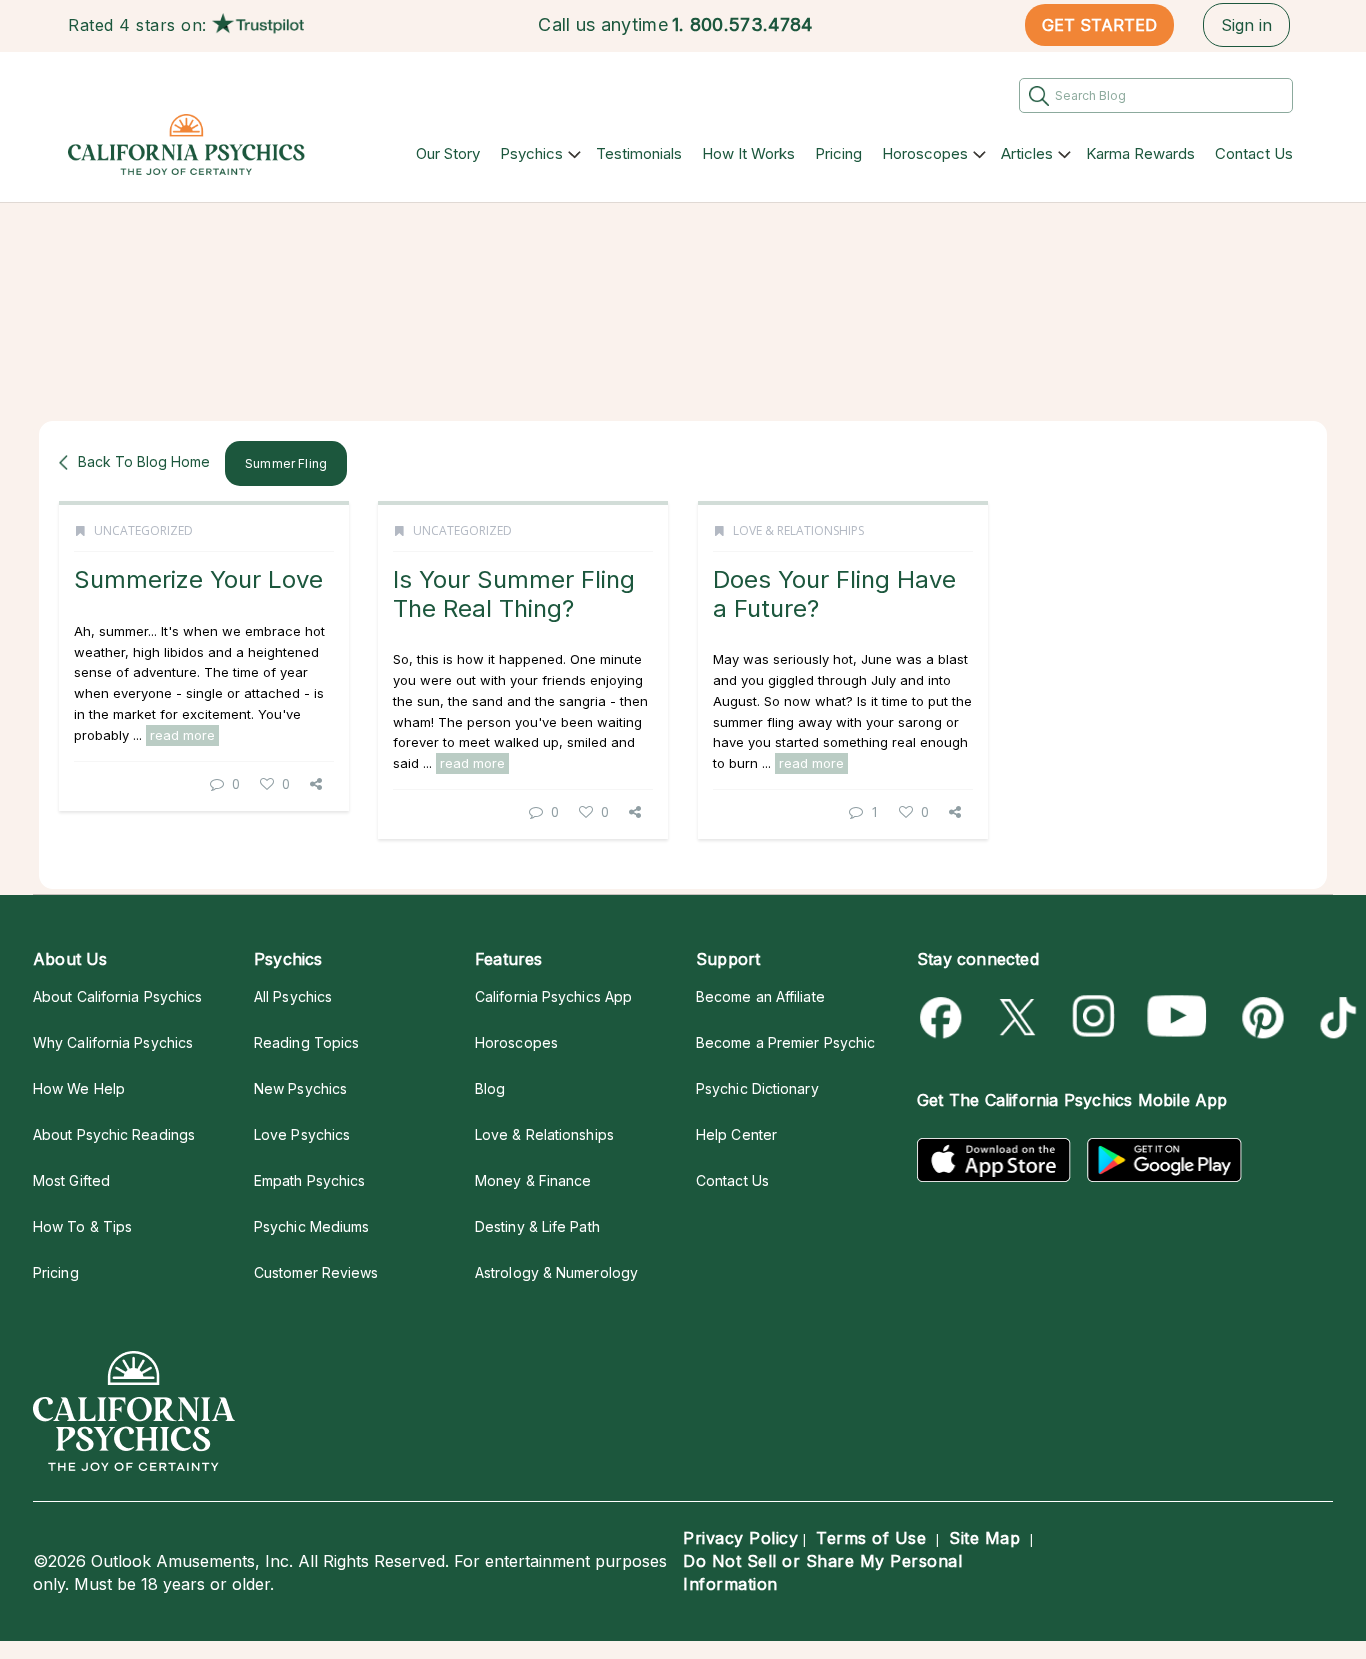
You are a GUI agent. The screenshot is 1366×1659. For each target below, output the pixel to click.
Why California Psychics (113, 1042)
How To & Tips (82, 1226)
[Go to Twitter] (1019, 1017)
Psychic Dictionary (757, 1088)
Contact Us (1254, 153)
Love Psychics (302, 1134)
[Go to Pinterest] (1259, 1017)
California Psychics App (553, 996)
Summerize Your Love (198, 579)
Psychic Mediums (311, 1226)
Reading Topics (306, 1042)
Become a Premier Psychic (785, 1042)
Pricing (838, 153)
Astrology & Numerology (556, 1272)
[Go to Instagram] (1094, 1017)
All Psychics (293, 996)
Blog (490, 1088)
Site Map (984, 1538)
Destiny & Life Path (537, 1226)
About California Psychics (117, 996)
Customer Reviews (316, 1272)
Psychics (531, 153)
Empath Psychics (309, 1180)
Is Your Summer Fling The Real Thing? (514, 593)
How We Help (79, 1088)
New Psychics (300, 1088)
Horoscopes (925, 153)
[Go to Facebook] (944, 1017)
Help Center (736, 1134)
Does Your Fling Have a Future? (834, 593)
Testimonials (639, 153)
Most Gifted (71, 1180)
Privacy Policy (740, 1538)
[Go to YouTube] (1177, 1017)
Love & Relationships (798, 530)
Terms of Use (871, 1538)
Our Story (448, 153)
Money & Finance (533, 1180)
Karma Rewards (1140, 153)
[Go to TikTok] (1334, 1017)
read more (182, 735)
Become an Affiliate (760, 996)
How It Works (748, 153)
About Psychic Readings (114, 1134)
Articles (1027, 153)
